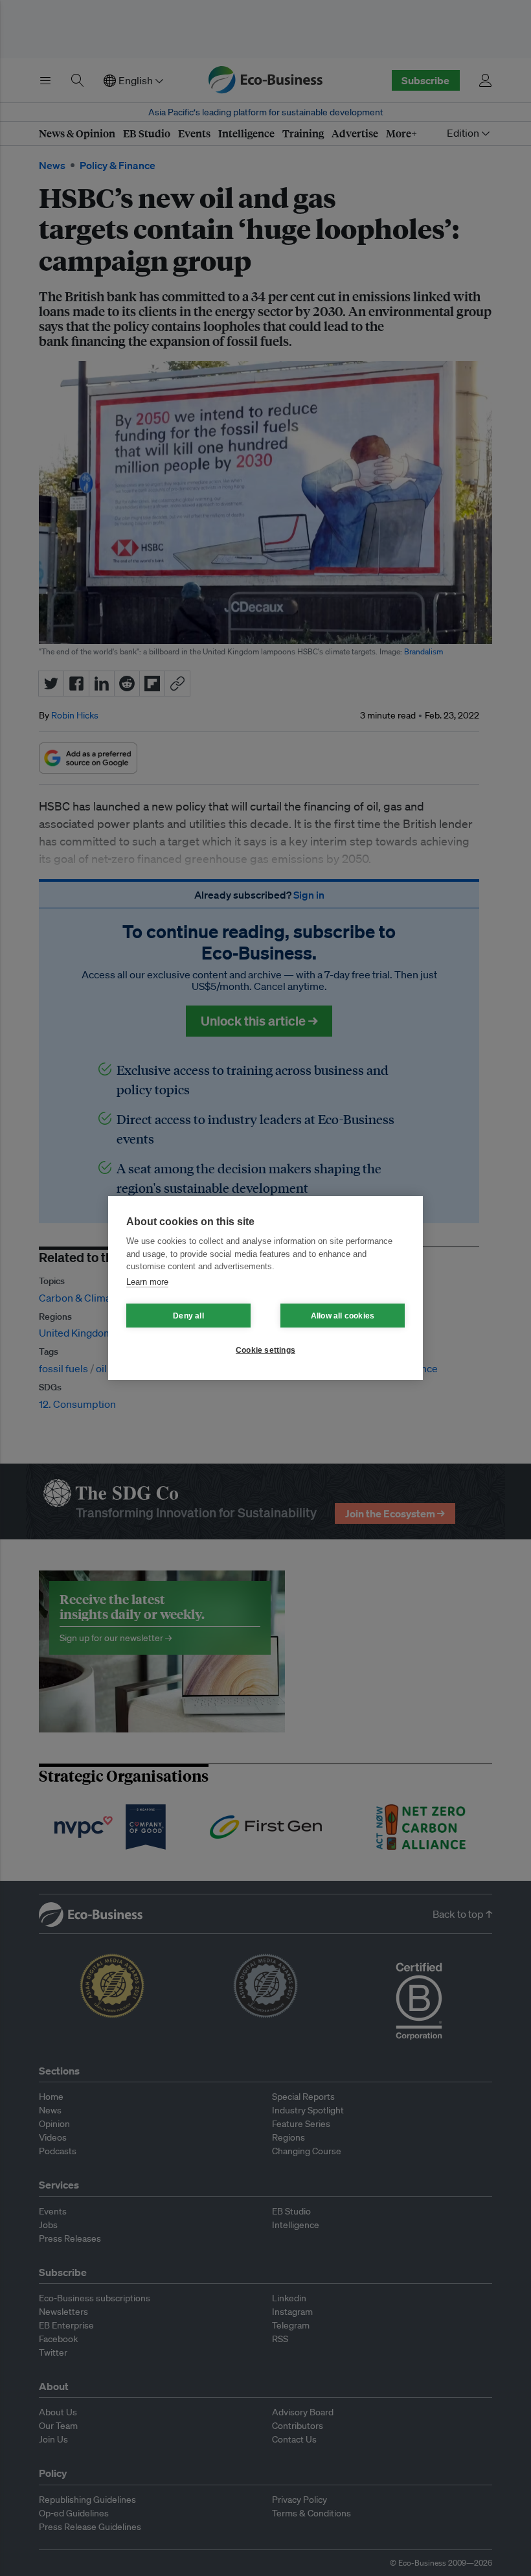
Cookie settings (265, 1350)
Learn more (147, 1282)
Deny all (188, 1316)
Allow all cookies (343, 1316)
